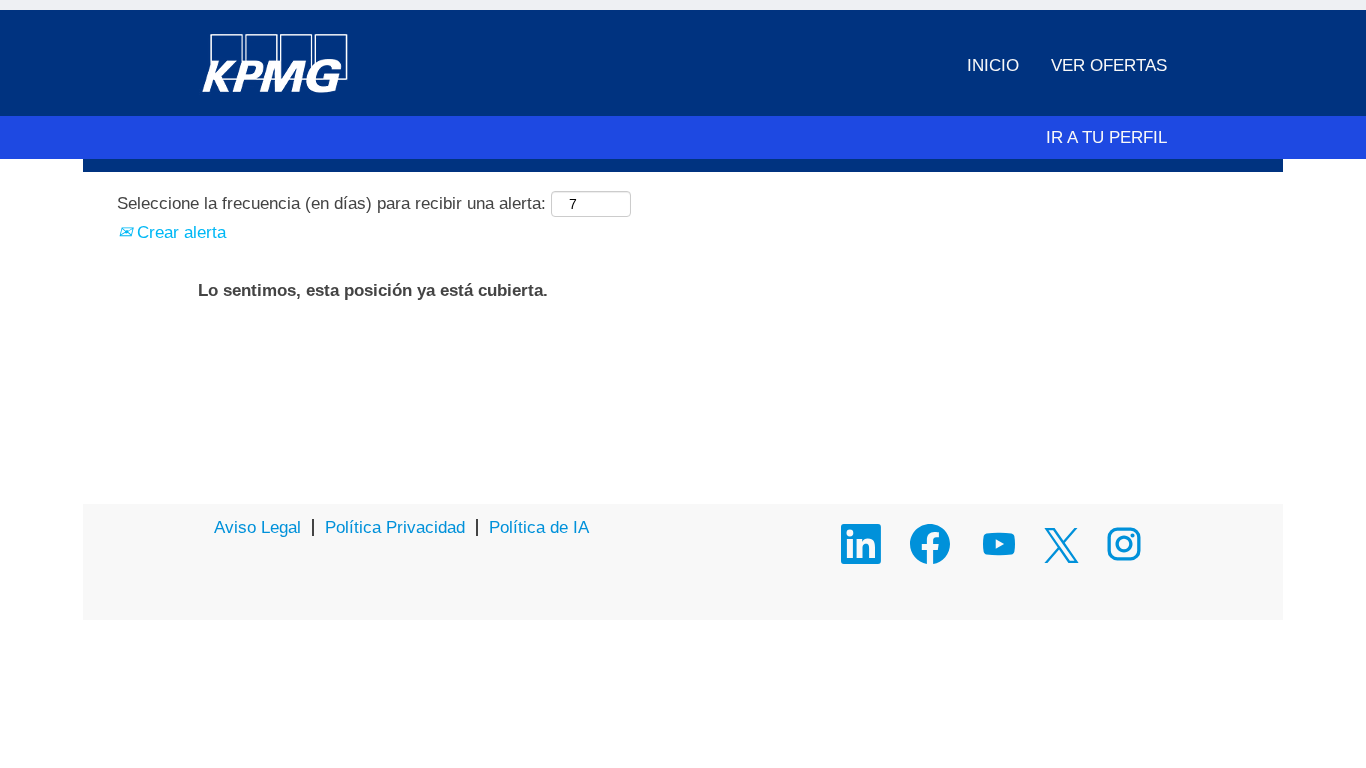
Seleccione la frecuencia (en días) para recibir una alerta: (331, 203)
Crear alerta (179, 232)
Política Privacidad (395, 527)
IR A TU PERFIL (1106, 137)
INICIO (993, 65)
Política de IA (539, 527)
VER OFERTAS (1109, 65)
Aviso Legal (257, 527)
